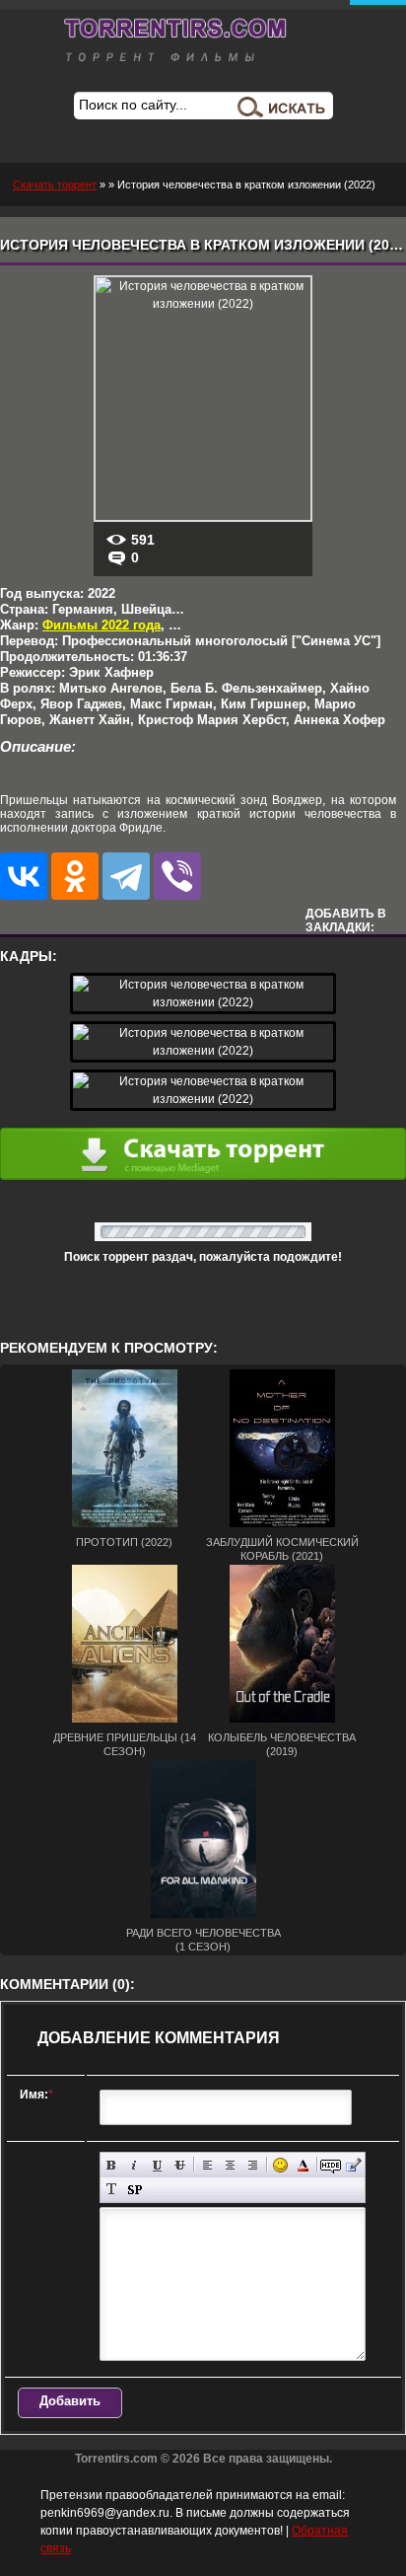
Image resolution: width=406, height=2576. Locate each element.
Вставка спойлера (135, 2190)
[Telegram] (126, 876)
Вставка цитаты (353, 2165)
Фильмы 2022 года (101, 625)
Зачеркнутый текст (180, 2165)
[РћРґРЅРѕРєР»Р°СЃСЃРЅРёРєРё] (75, 876)
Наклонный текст (135, 2165)
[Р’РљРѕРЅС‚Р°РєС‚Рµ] (24, 876)
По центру (230, 2165)
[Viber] (177, 876)
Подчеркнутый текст (157, 2165)
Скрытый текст (331, 2165)
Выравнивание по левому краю (207, 2165)
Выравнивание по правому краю (253, 2165)
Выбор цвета (303, 2165)
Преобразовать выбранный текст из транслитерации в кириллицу (112, 2190)
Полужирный (112, 2165)
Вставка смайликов (280, 2165)
